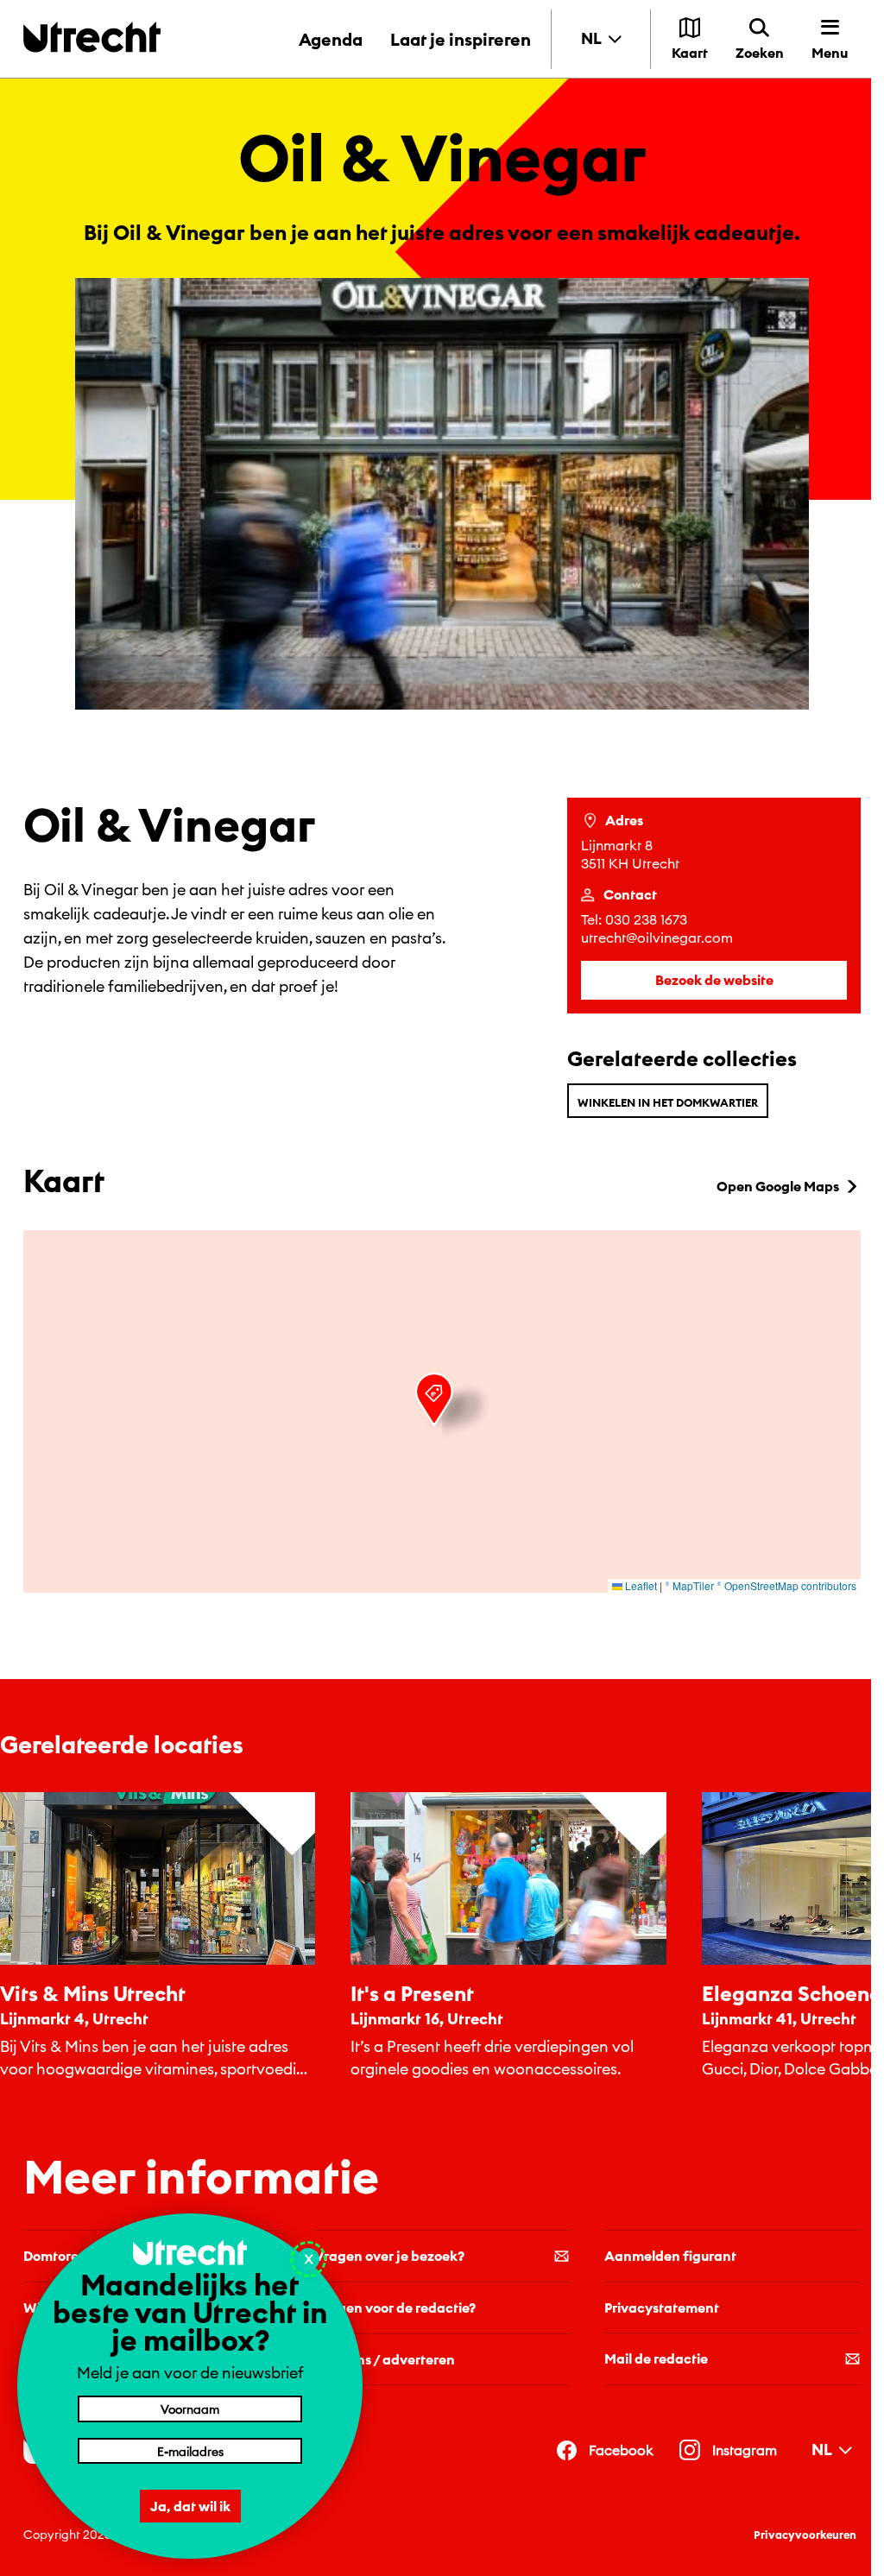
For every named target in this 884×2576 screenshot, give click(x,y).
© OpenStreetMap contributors (786, 1585)
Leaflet (640, 1585)
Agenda (331, 39)
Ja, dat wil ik (190, 2506)
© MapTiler (689, 1585)
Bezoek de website (714, 980)
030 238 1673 (646, 919)
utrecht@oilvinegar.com (657, 938)
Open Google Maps (778, 1186)
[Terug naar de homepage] (92, 37)
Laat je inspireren (461, 39)
